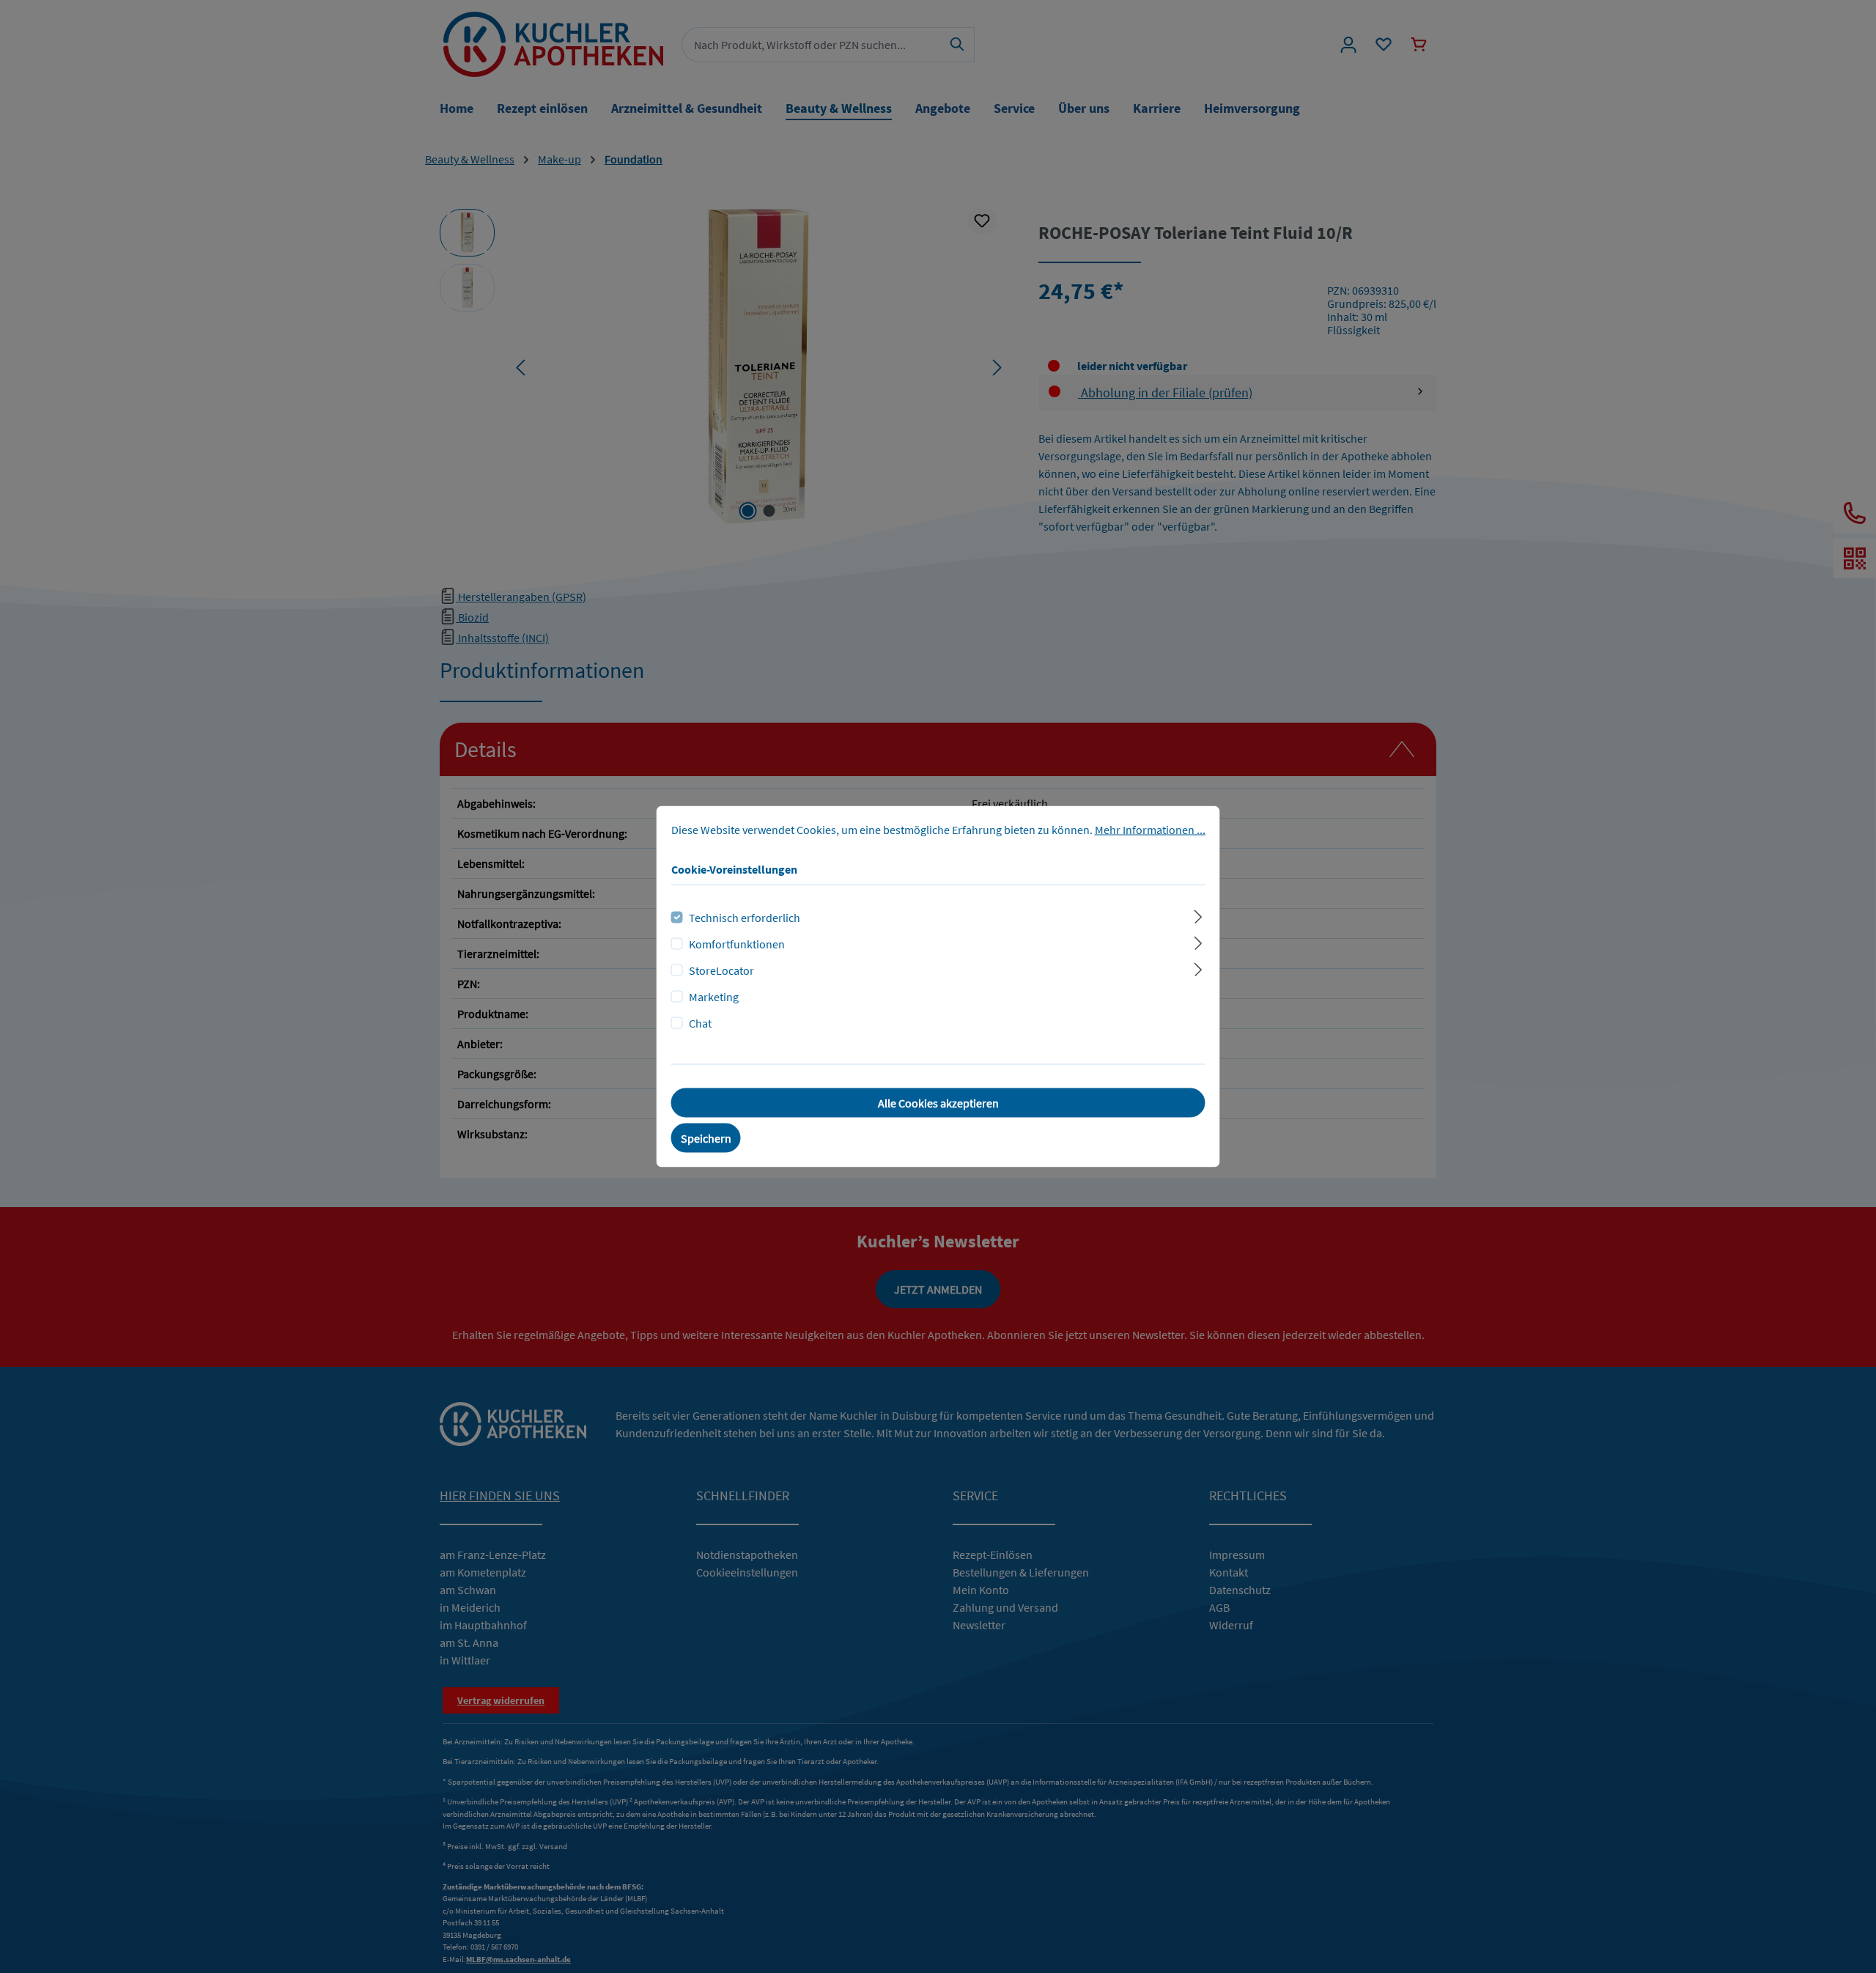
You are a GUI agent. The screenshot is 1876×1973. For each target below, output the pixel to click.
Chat (700, 1023)
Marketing (714, 997)
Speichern (706, 1138)
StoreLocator (721, 970)
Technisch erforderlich (745, 918)
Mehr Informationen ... (1150, 830)
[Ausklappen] (1198, 915)
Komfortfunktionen (737, 944)
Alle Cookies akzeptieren (938, 1103)
